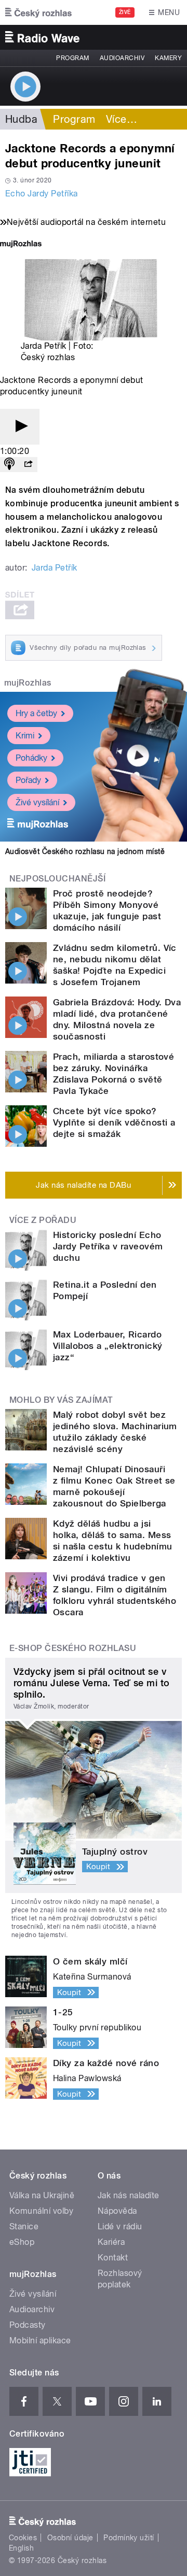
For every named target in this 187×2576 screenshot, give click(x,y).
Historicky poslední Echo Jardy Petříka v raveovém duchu (108, 1246)
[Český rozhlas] (38, 12)
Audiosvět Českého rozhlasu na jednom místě (85, 851)
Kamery (168, 58)
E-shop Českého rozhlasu (73, 1648)
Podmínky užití (129, 2538)
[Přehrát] (20, 427)
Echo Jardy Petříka (42, 194)
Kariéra (111, 2242)
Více (122, 119)
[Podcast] (9, 465)
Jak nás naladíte (129, 2195)
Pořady (28, 780)
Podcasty (28, 2325)
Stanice (24, 2226)
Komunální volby (41, 2211)
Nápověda (117, 2211)
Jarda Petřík (55, 568)
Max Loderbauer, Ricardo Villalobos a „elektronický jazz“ (108, 1346)
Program (72, 58)
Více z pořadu (43, 1220)
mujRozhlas (28, 683)
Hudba (21, 119)
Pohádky (31, 758)
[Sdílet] (28, 465)
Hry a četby (36, 713)
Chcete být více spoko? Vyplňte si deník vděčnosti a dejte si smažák (114, 1122)
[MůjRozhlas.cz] (21, 245)
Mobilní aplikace (40, 2340)
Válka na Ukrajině (42, 2195)
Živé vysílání (37, 802)
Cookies (23, 2538)
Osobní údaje (70, 2538)
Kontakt (113, 2258)
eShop (22, 2242)
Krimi (25, 736)
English (21, 2548)
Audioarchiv (122, 58)
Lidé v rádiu (120, 2226)
